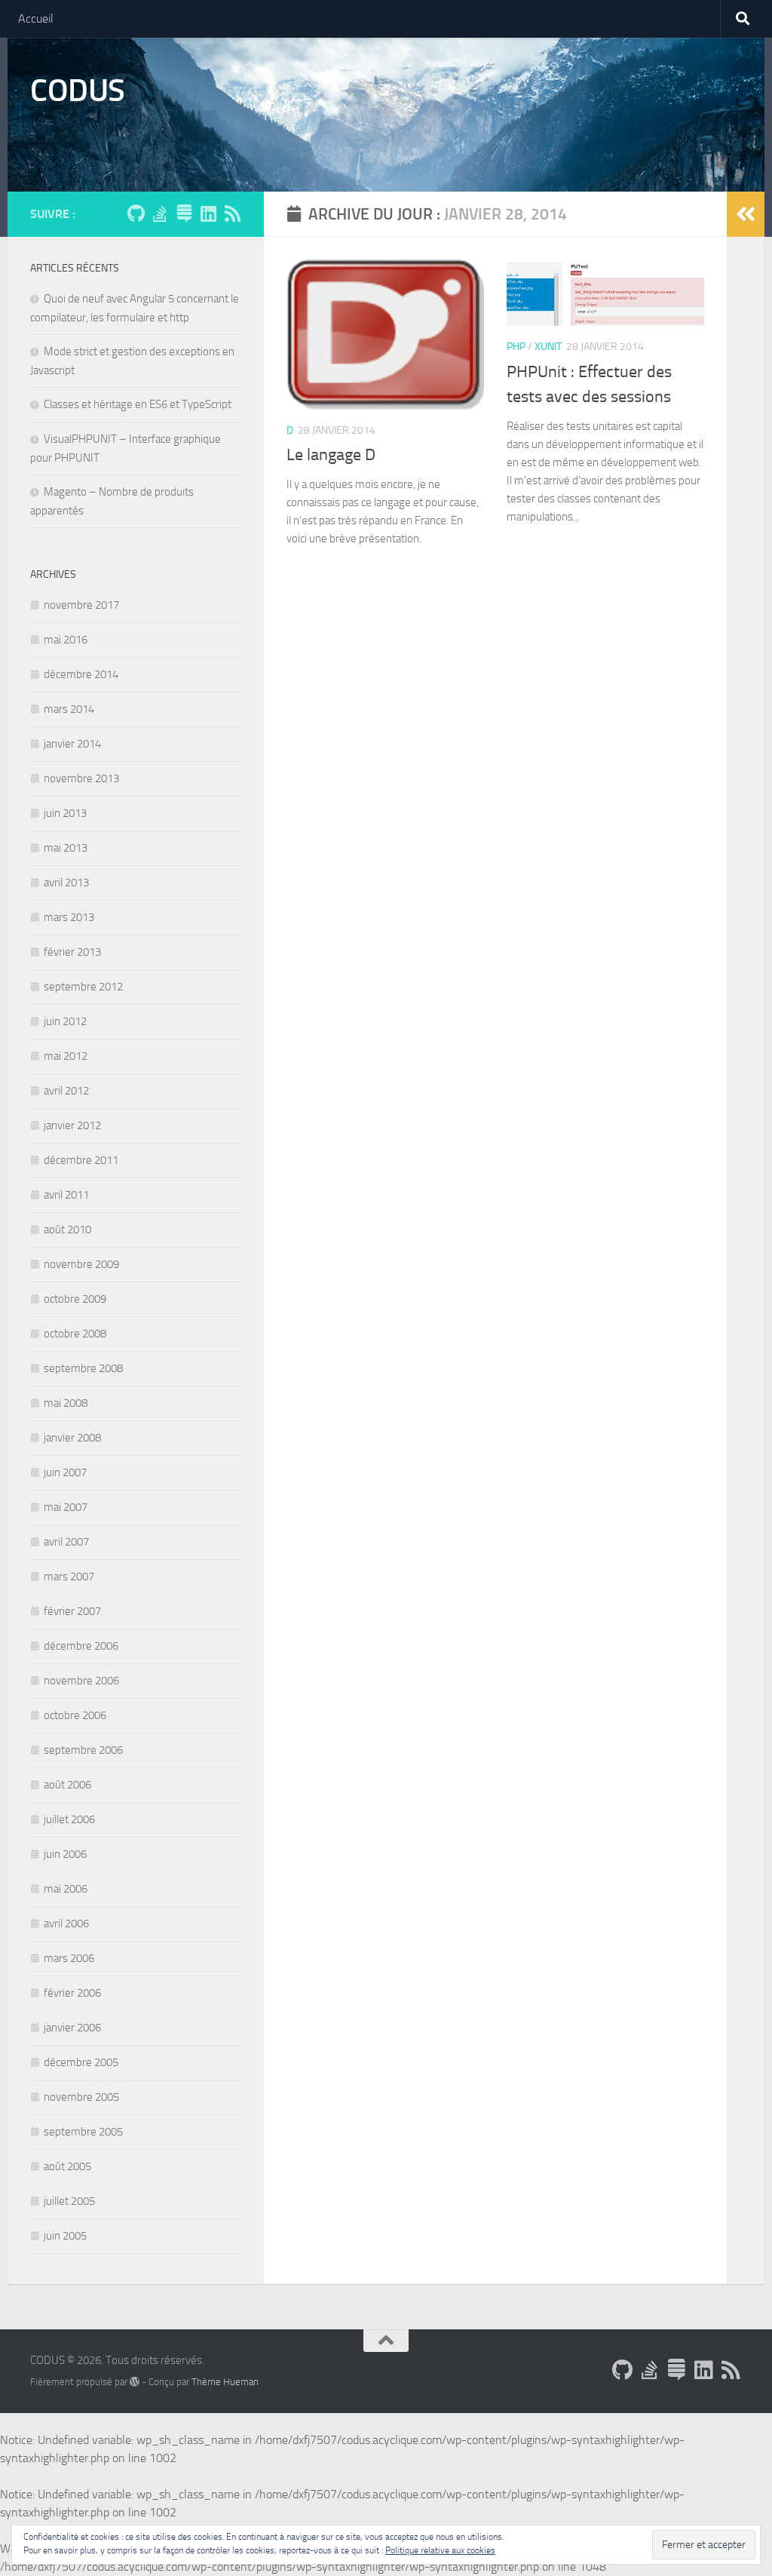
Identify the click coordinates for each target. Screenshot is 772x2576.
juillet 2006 (69, 1819)
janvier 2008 (72, 1438)
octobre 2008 (75, 1334)
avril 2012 (66, 1091)
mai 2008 (66, 1403)
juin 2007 (65, 1472)
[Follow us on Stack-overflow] (160, 213)
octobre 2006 (75, 1715)
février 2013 (72, 952)
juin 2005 (65, 2236)
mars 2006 (69, 1958)
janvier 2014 (72, 744)
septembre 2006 (83, 1750)
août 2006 (67, 1785)
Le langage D (331, 455)
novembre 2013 (81, 778)
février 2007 (72, 1611)
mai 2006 (66, 1889)
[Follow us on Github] (136, 213)
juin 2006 (65, 1854)
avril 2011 (66, 1195)
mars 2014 (69, 709)
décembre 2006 (81, 1646)
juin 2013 (65, 813)
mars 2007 (69, 1577)
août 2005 (67, 2166)
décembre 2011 (81, 1160)
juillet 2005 (69, 2201)
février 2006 (72, 1993)
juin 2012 (65, 1021)
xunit (548, 347)
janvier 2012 (72, 1125)
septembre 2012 (83, 987)
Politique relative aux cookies (440, 2550)
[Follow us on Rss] (232, 213)
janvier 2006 (72, 2028)
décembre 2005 (81, 2062)
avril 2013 (66, 883)
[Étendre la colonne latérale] (746, 214)
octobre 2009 (75, 1299)
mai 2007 (66, 1507)
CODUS (78, 91)
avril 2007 (66, 1542)
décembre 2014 (81, 674)
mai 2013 (66, 848)
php (516, 347)
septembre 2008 (83, 1368)
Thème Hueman (225, 2382)
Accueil (36, 18)
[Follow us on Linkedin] (208, 213)
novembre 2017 (81, 605)
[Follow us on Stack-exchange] (184, 213)
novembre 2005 (81, 2097)
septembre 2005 (83, 2132)
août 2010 (67, 1230)
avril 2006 (66, 1924)
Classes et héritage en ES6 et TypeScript (138, 404)
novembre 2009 (81, 1264)
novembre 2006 (81, 1681)
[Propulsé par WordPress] (135, 2382)
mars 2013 (69, 917)
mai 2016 (66, 640)
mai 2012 (66, 1056)
